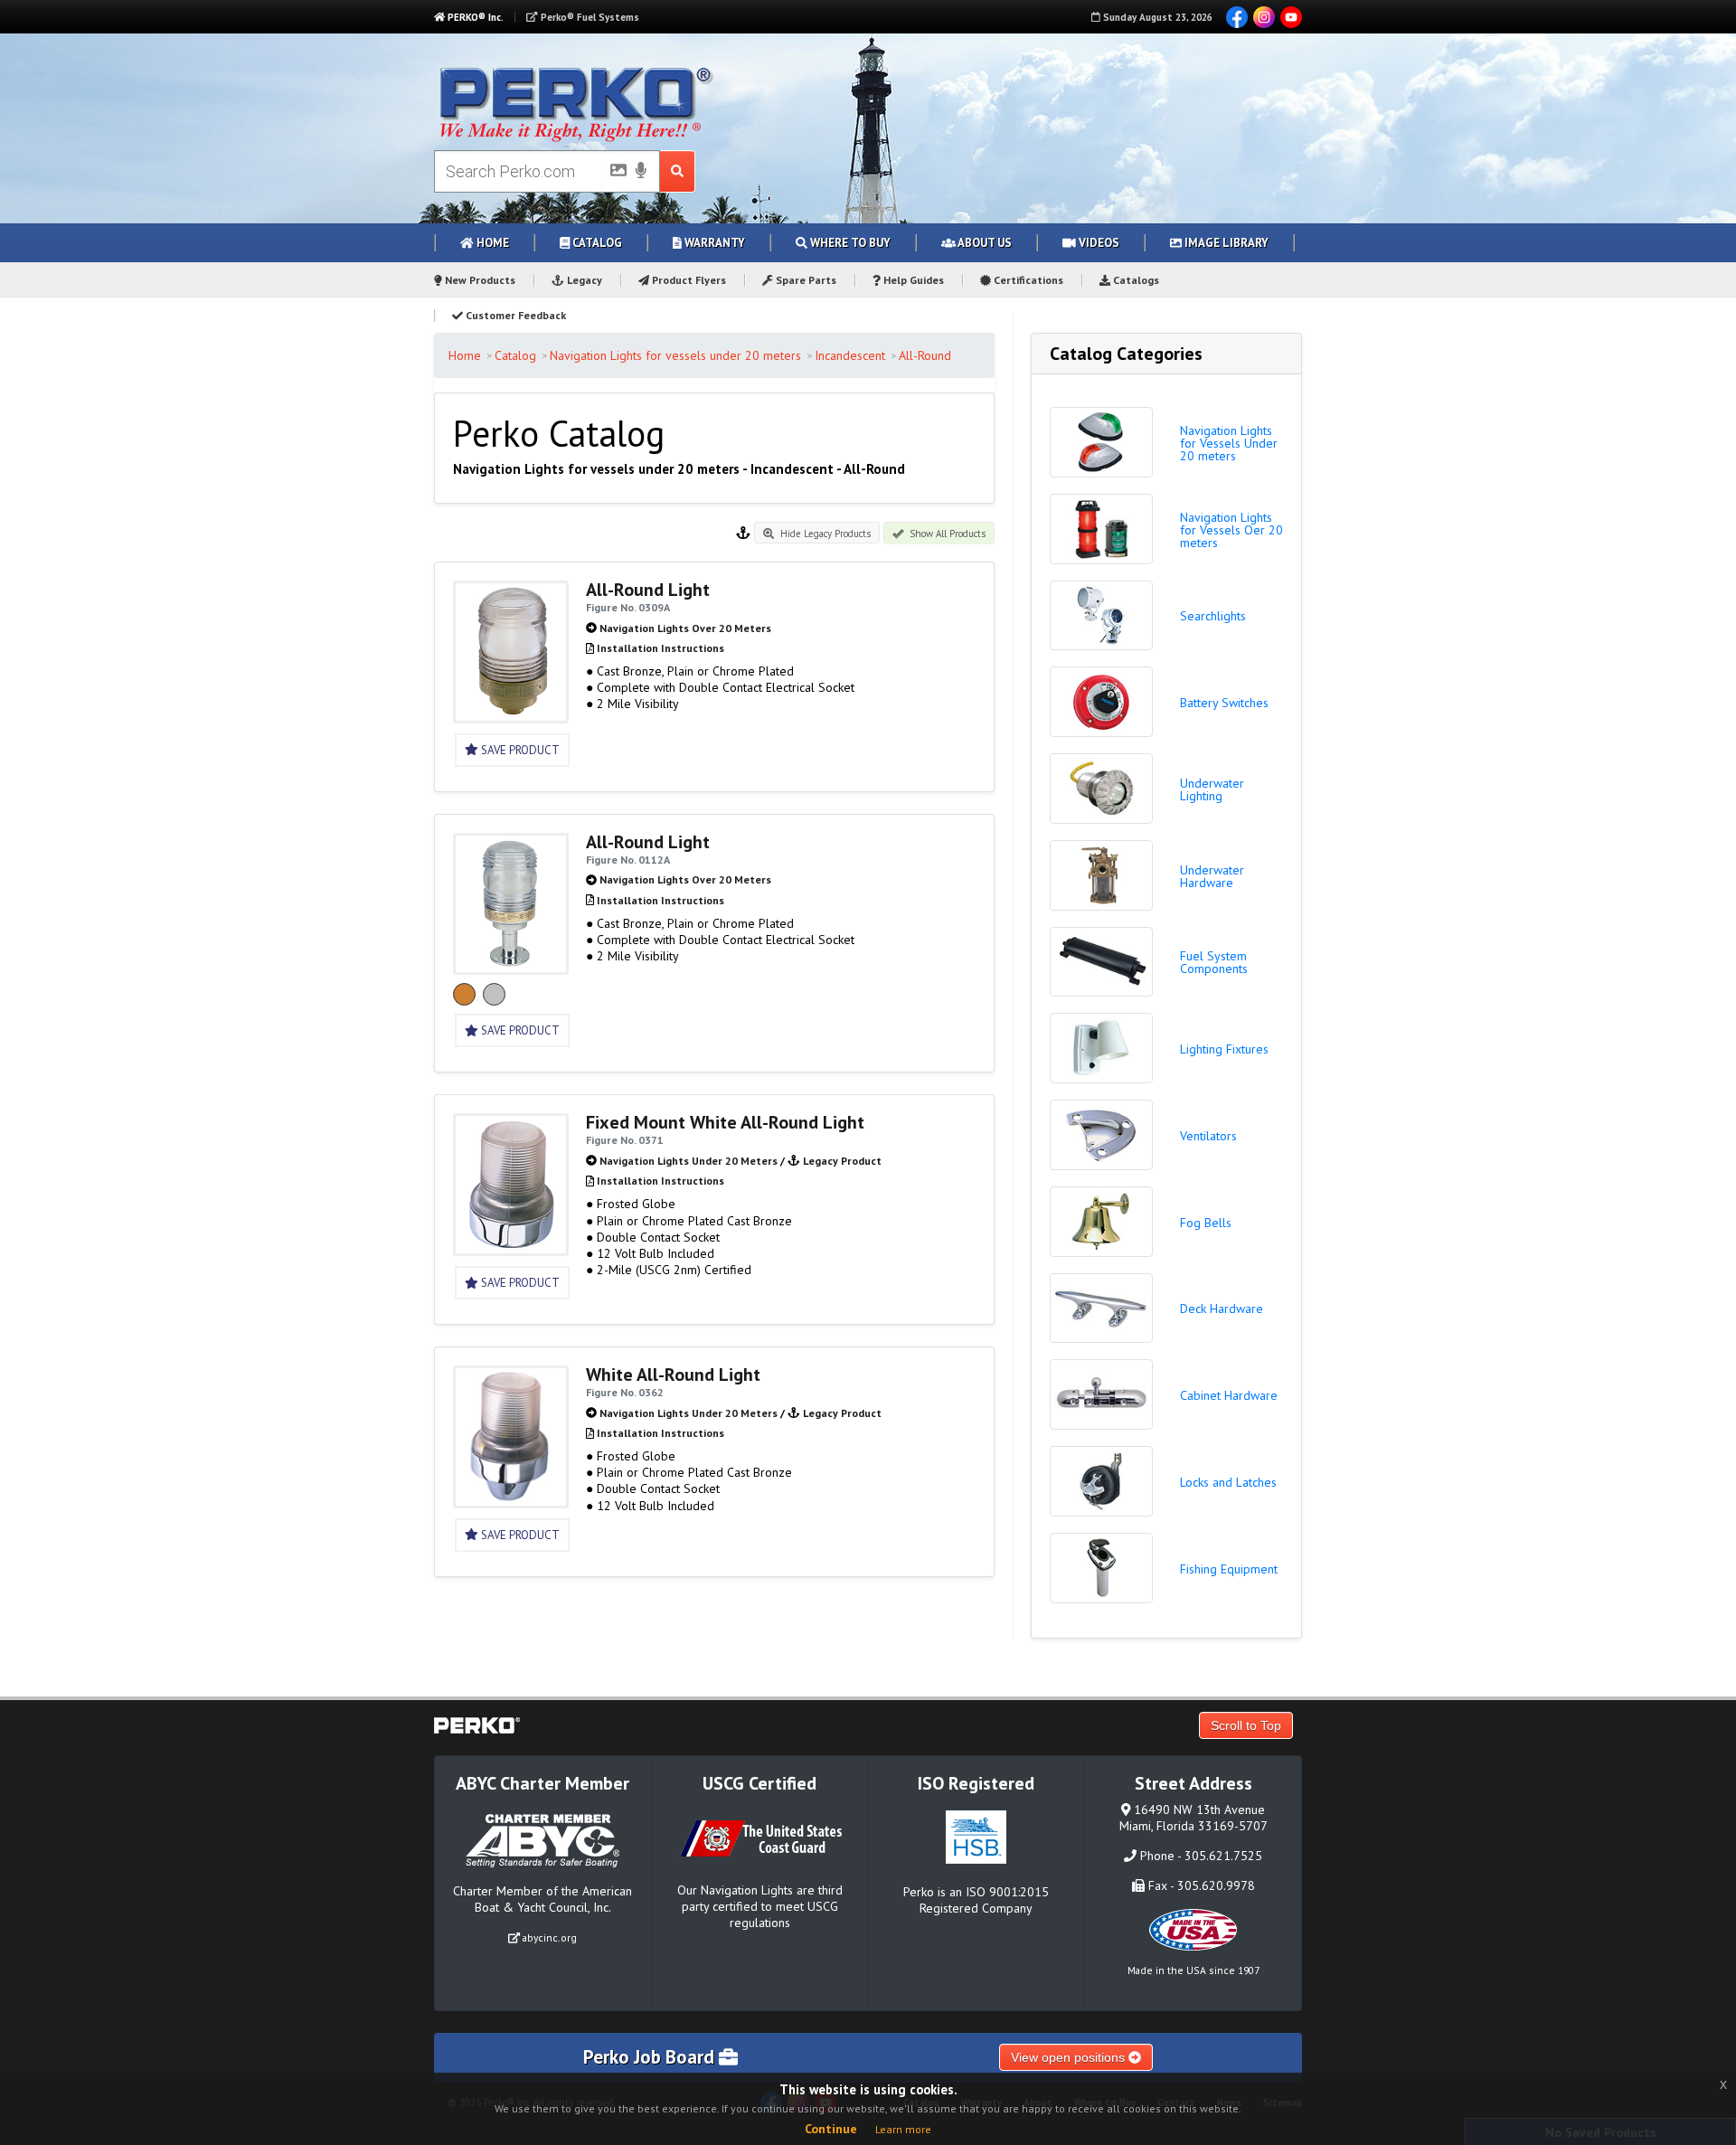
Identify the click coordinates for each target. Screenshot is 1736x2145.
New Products (479, 280)
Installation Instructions (660, 648)
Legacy (583, 280)
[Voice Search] (641, 172)
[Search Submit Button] (678, 171)
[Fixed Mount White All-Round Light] (511, 1248)
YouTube (1291, 17)
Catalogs (1135, 280)
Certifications (1027, 280)
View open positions (1070, 2057)
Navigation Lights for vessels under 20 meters (675, 355)
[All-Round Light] (511, 715)
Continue (831, 2129)
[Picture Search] (613, 174)
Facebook (1237, 17)
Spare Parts (805, 280)
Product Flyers (688, 280)
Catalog (596, 243)
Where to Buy (849, 243)
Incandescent (850, 355)
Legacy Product (842, 1161)
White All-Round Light (673, 1375)
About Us (984, 243)
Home (491, 243)
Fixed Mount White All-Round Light (725, 1122)
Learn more (903, 2129)
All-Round (925, 355)
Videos (1098, 243)
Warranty (713, 243)
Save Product (519, 750)
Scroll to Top (1246, 1725)
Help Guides (912, 280)
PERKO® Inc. (474, 17)
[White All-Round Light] (511, 1500)
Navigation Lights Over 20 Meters (685, 628)
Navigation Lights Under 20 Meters (689, 1161)
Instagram (1264, 17)
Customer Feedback (514, 315)
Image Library (1225, 243)
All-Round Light (648, 590)
